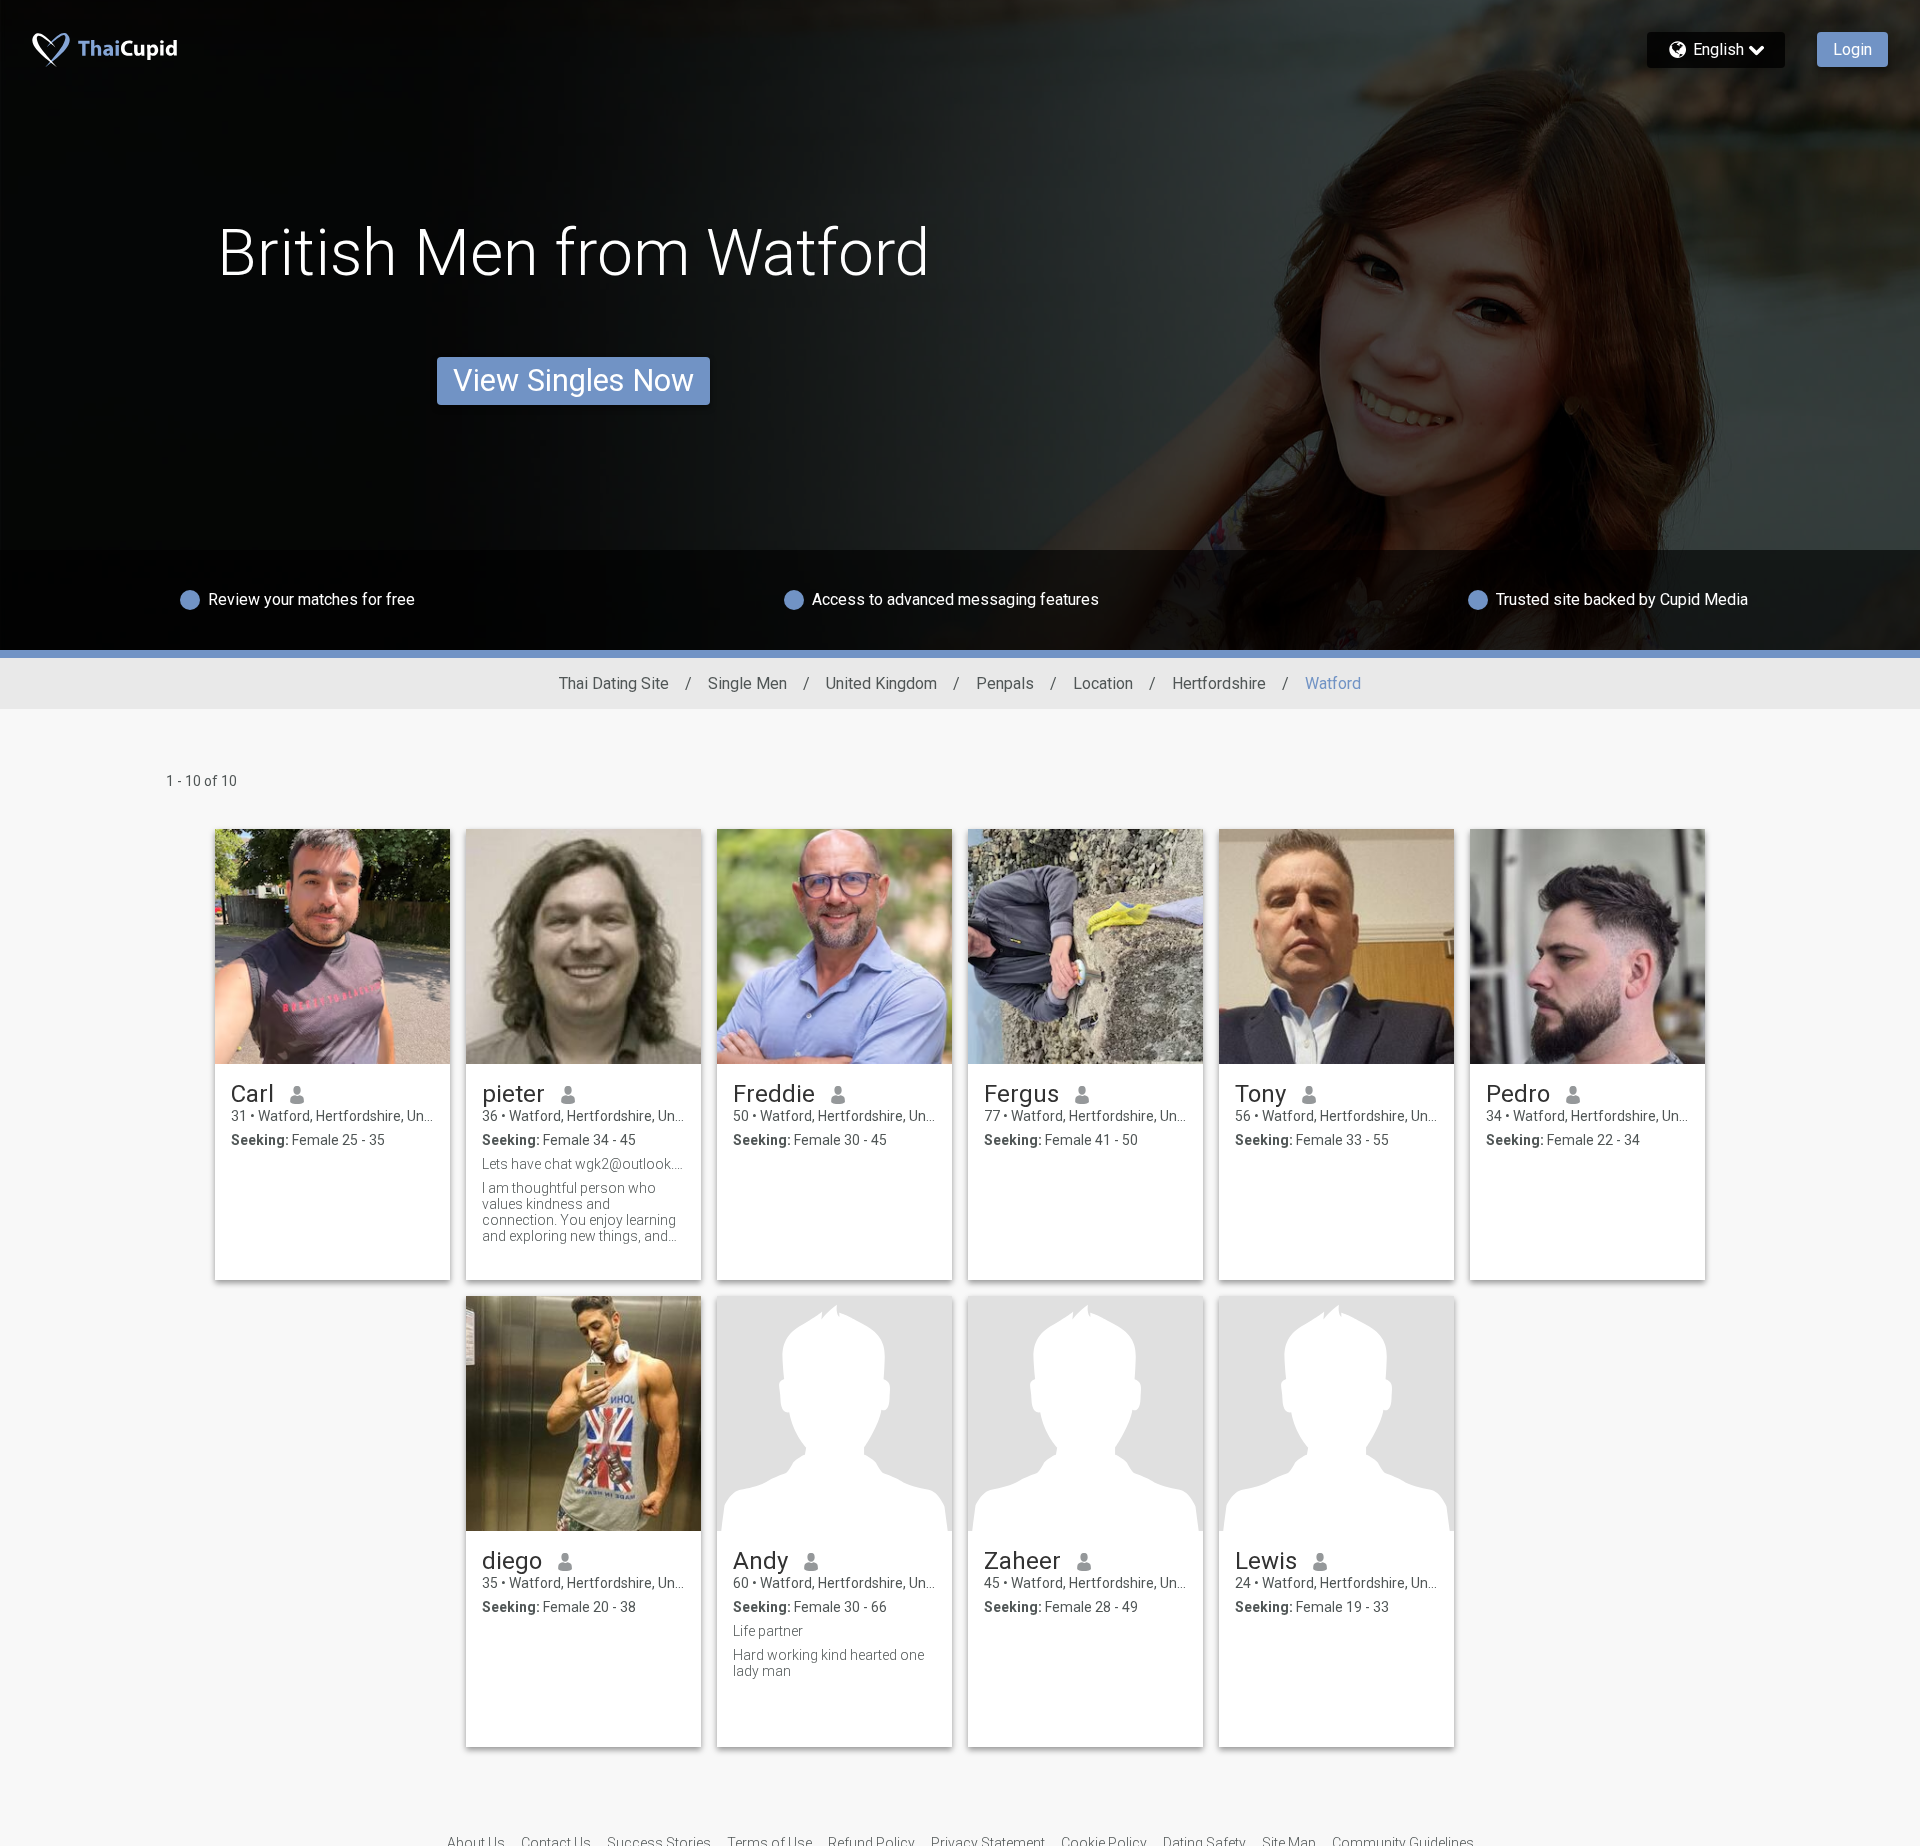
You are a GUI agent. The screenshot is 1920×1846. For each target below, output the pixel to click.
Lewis (1266, 1561)
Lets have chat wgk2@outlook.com (583, 1164)
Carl (252, 1094)
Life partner (768, 1631)
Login (1852, 49)
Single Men (747, 683)
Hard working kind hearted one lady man (828, 1663)
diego (512, 1561)
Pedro (1518, 1094)
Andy (760, 1561)
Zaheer (1022, 1561)
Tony (1260, 1094)
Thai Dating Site (614, 683)
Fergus (1021, 1094)
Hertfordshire (1219, 683)
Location (1103, 683)
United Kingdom (881, 683)
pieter (513, 1094)
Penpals (1005, 683)
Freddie (774, 1094)
